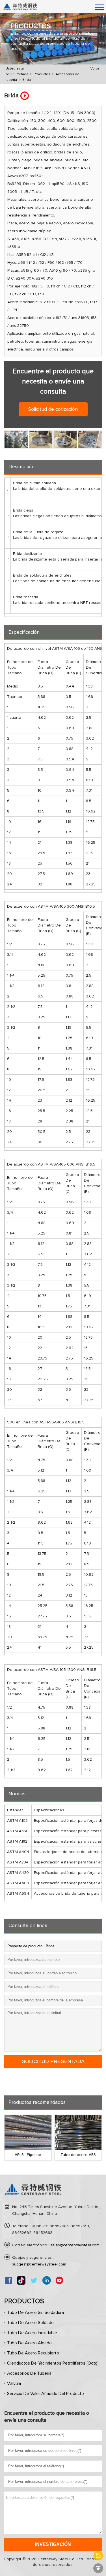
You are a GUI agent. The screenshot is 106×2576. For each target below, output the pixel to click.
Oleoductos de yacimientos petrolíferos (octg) (53, 2363)
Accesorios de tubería (29, 2373)
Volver (96, 69)
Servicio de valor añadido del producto (46, 2394)
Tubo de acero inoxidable (32, 2333)
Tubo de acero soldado (30, 2323)
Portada (22, 74)
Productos (42, 74)
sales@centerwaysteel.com (75, 2245)
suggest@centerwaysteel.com (39, 2264)
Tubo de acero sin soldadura (35, 2312)
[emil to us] (98, 2556)
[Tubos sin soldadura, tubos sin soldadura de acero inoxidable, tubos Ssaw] (33, 2197)
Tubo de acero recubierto (33, 2353)
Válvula (14, 2383)
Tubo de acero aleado (29, 2343)
